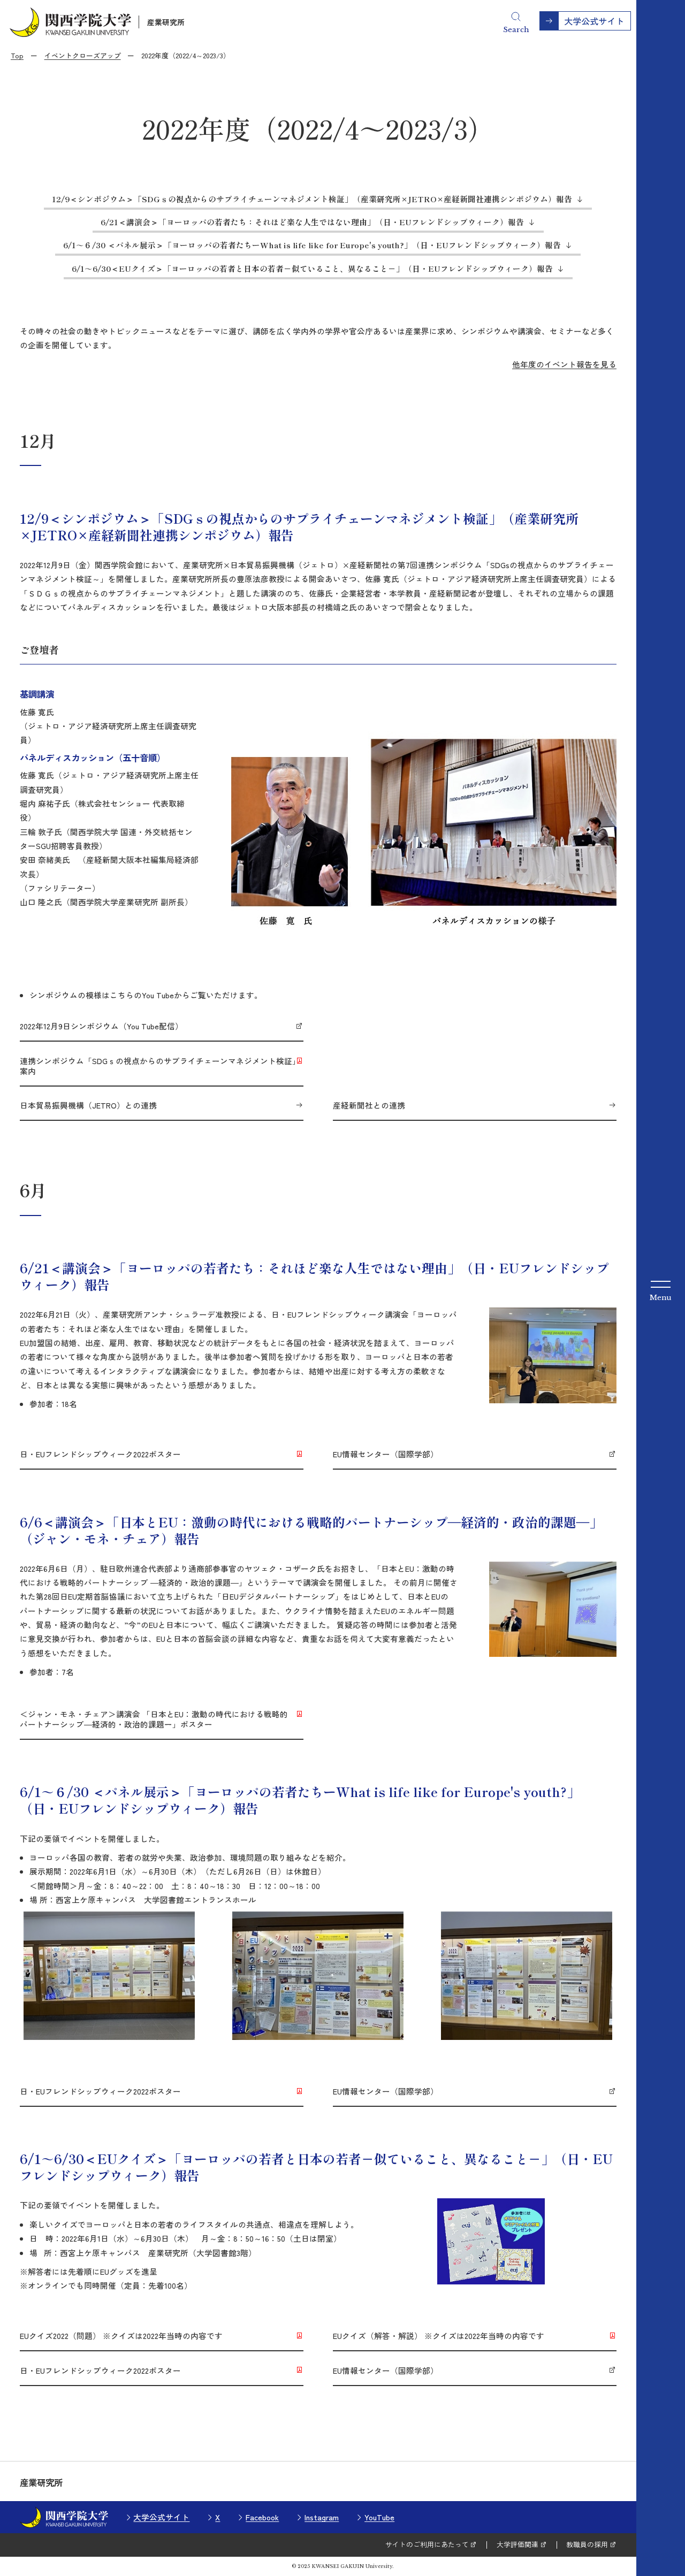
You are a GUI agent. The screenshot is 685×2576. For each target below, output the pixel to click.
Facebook (262, 2517)
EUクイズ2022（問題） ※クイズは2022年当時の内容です (121, 2336)
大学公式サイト (161, 2517)
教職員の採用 (587, 2544)
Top (17, 55)
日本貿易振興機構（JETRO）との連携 (88, 1105)
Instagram (322, 2517)
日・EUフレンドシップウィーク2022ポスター (100, 1454)
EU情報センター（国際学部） (386, 1454)
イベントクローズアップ (83, 55)
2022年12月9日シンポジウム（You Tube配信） (101, 1026)
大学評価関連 (517, 2544)
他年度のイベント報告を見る (564, 364)
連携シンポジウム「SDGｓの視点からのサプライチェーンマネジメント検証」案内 (160, 1066)
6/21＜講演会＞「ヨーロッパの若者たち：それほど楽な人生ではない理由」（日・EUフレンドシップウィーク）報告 (312, 222)
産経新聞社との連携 (369, 1105)
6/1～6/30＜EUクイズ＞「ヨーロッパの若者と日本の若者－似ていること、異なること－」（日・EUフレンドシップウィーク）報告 (312, 268)
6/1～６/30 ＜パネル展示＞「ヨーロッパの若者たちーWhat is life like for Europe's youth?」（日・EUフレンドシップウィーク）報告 (312, 245)
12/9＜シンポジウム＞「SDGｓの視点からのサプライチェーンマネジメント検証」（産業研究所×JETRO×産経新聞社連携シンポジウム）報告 (312, 199)
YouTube (379, 2517)
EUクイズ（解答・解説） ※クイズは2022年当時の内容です (439, 2336)
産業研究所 (166, 22)
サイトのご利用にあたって (427, 2544)
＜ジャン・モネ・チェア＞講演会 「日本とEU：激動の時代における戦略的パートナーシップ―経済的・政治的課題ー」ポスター (154, 1719)
